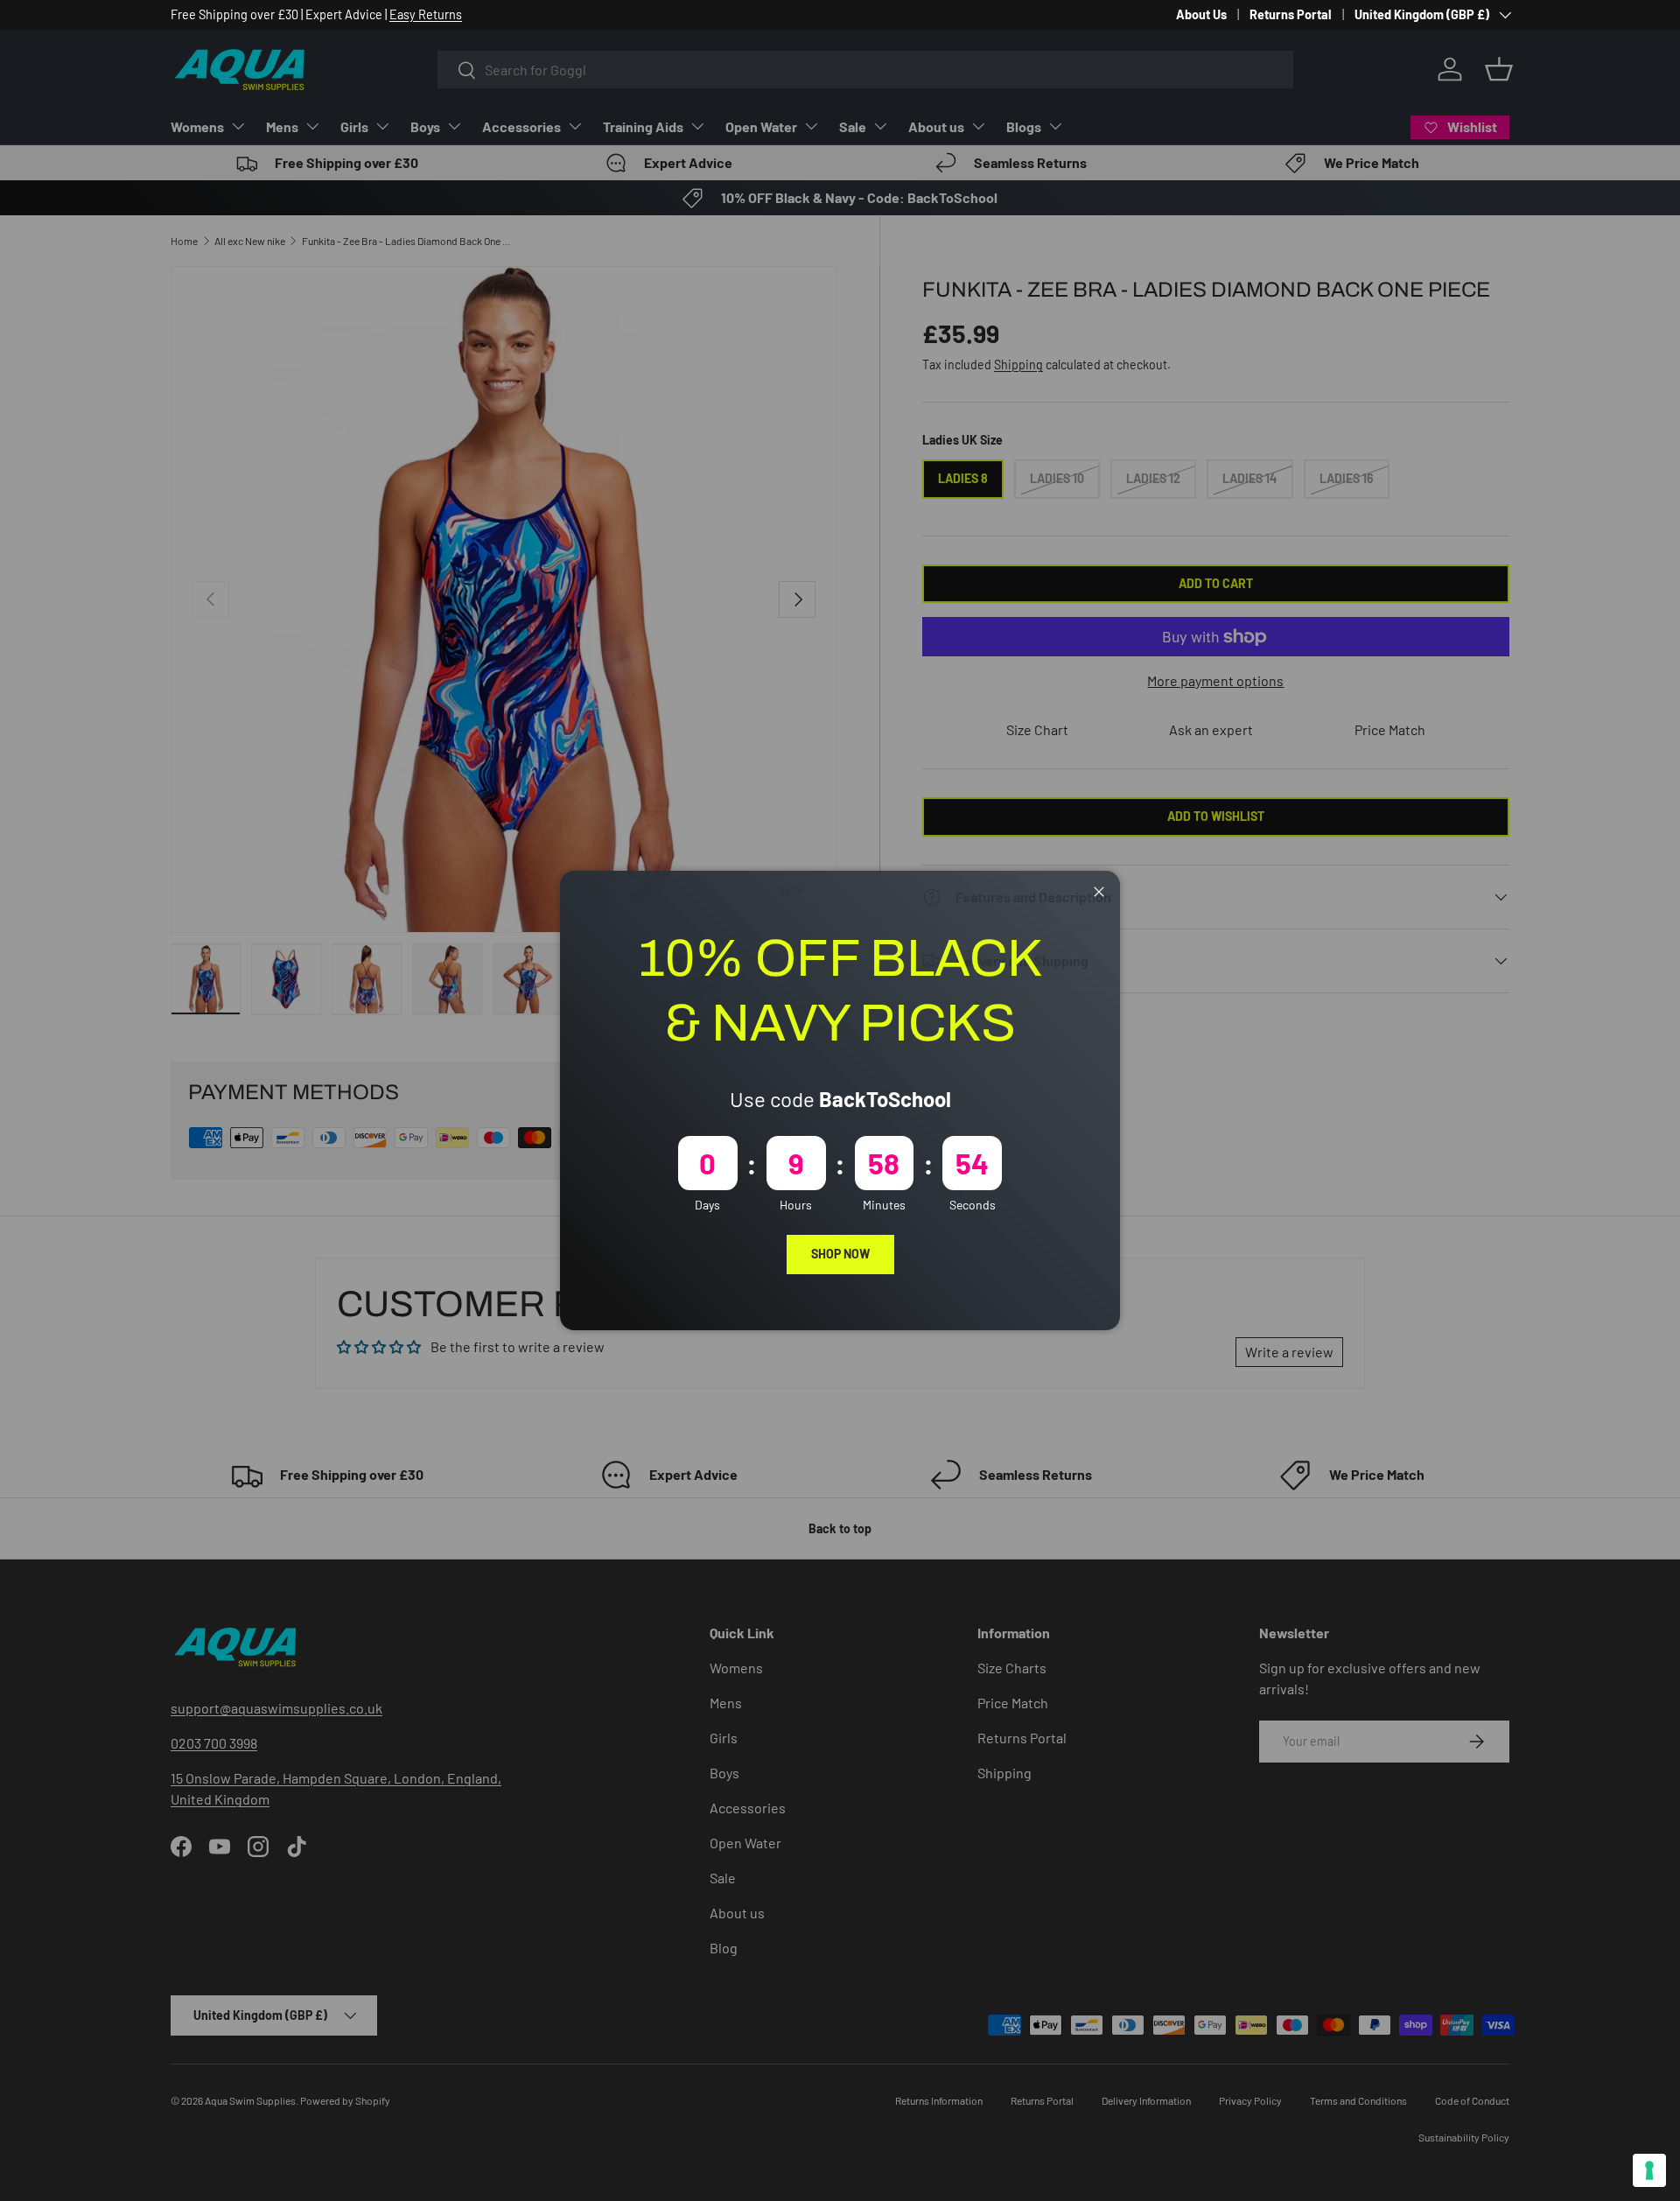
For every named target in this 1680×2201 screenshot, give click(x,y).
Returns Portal (1291, 14)
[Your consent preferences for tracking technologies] (1649, 2170)
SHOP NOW (840, 1254)
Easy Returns (426, 14)
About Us (1201, 14)
